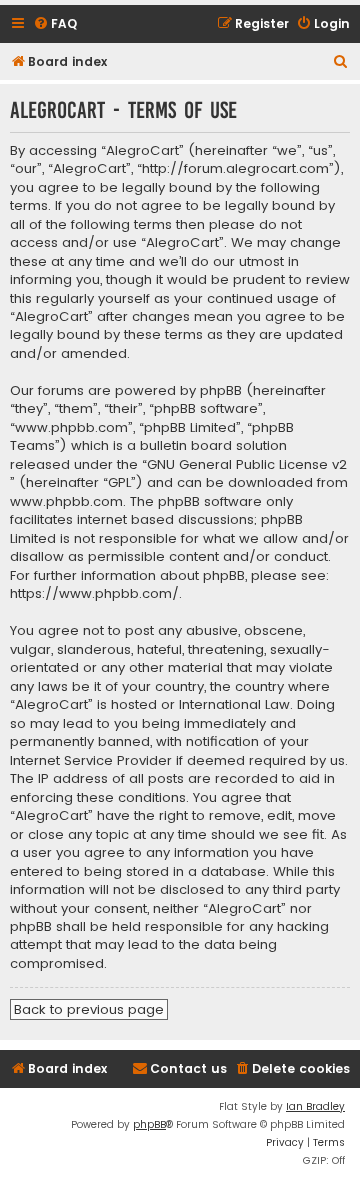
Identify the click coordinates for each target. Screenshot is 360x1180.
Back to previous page (89, 1009)
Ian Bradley (315, 1106)
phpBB (149, 1124)
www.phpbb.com (66, 502)
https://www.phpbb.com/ (94, 594)
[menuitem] (55, 24)
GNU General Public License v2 (247, 465)
